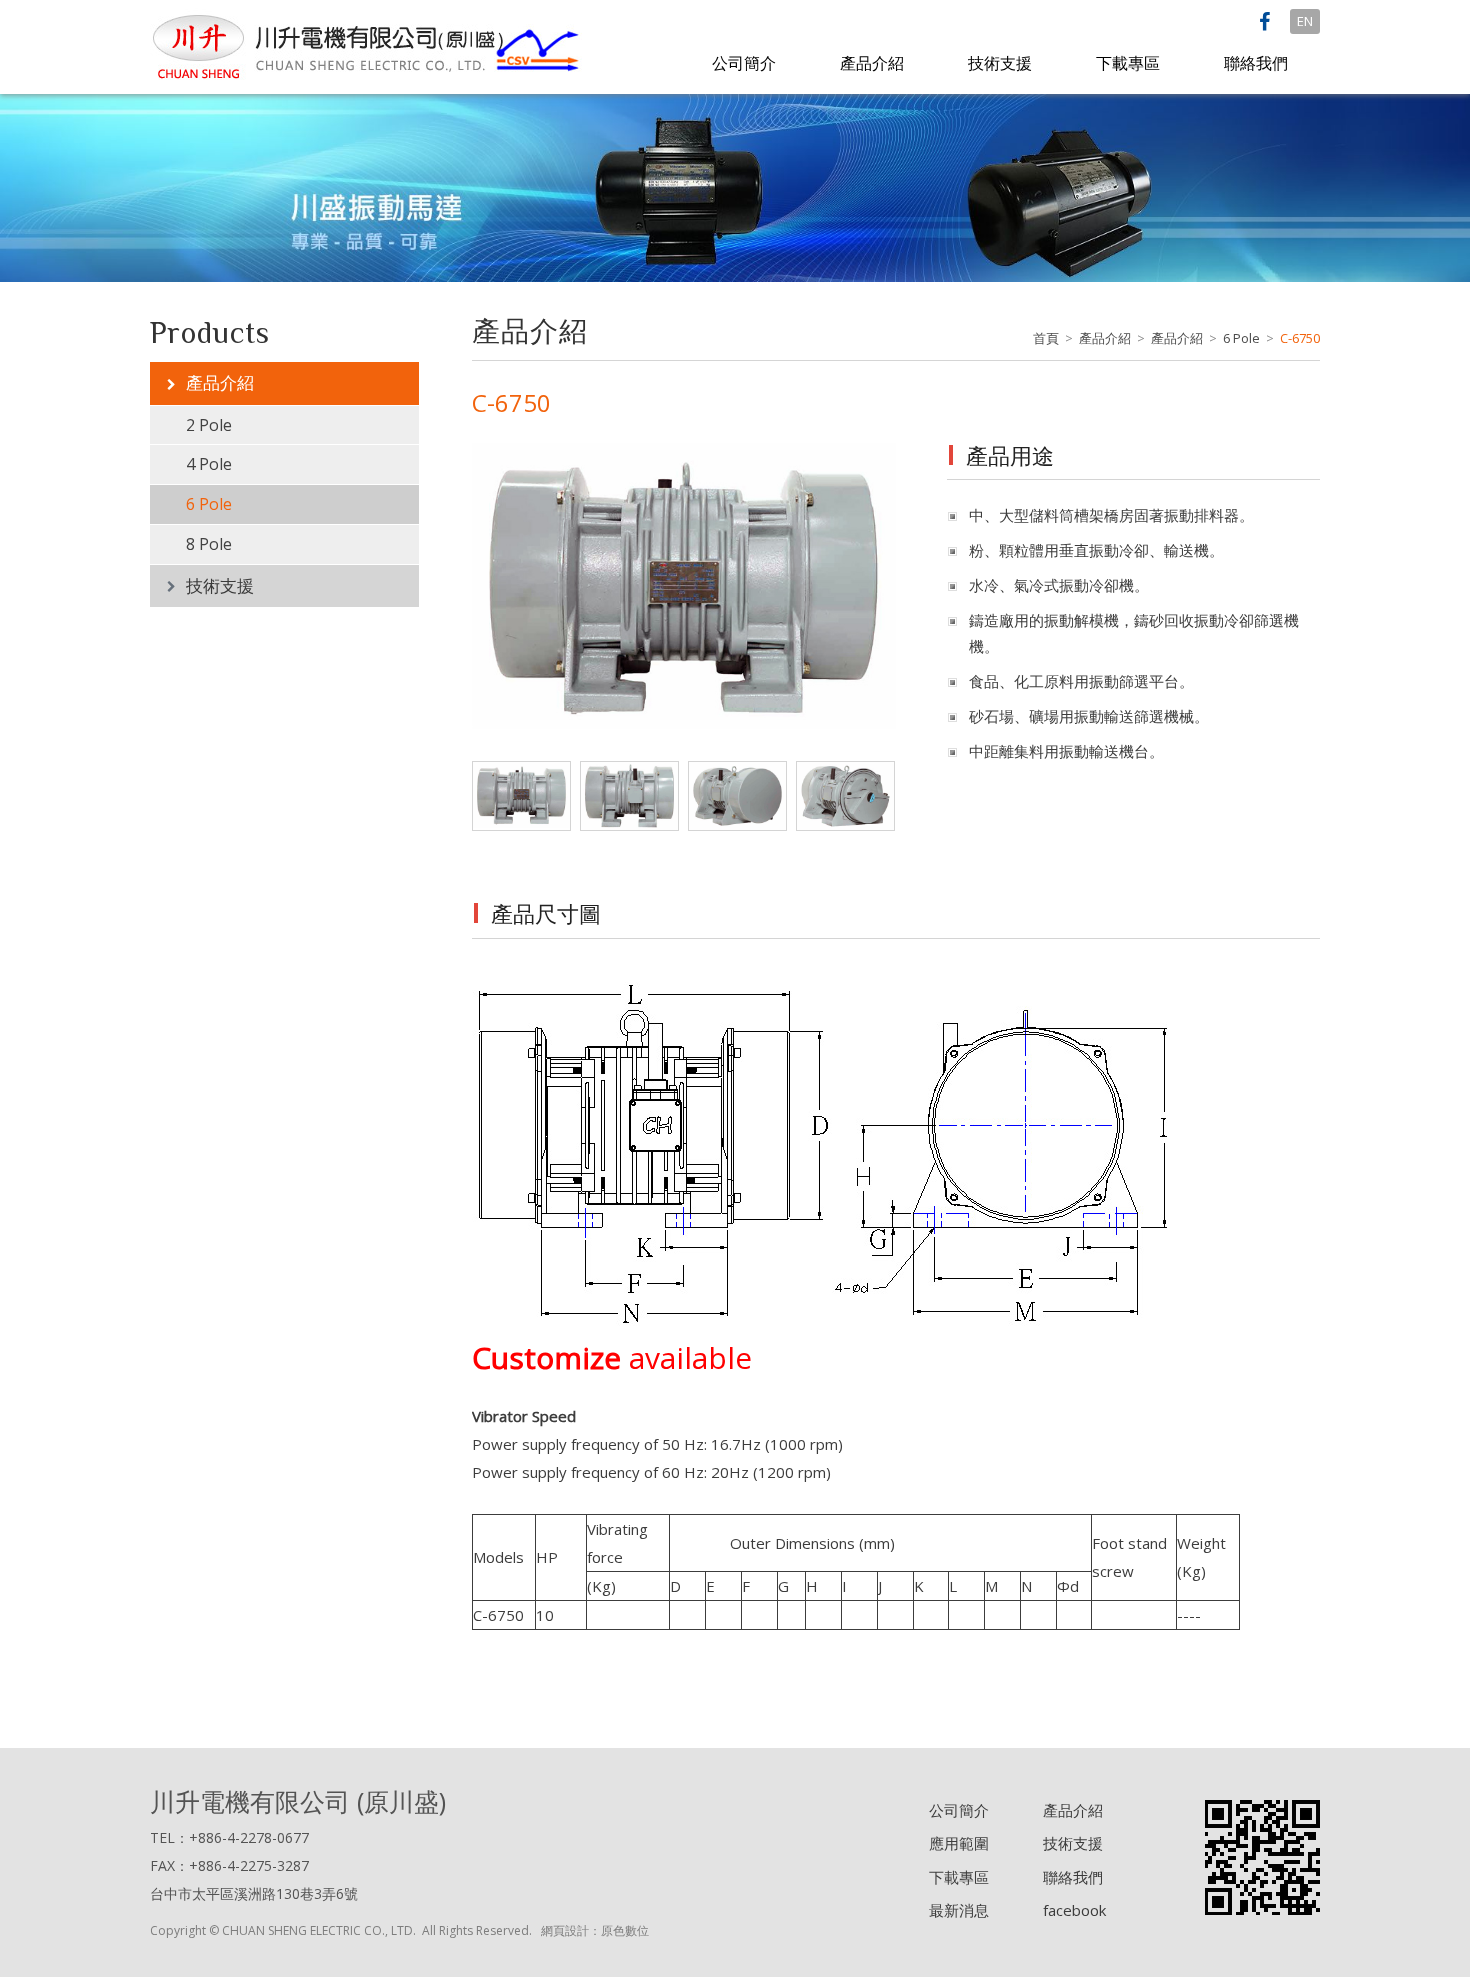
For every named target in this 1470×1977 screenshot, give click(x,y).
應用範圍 (959, 1843)
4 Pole (209, 464)
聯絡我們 (1256, 63)
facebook (1074, 1910)
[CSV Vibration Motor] (367, 45)
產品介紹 (872, 63)
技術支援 (1000, 63)
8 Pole (209, 544)
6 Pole (209, 504)
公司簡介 (744, 63)
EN (1305, 21)
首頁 (1046, 338)
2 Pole (209, 425)
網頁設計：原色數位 (595, 1930)
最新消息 (959, 1910)
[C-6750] (684, 591)
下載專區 (1128, 63)
